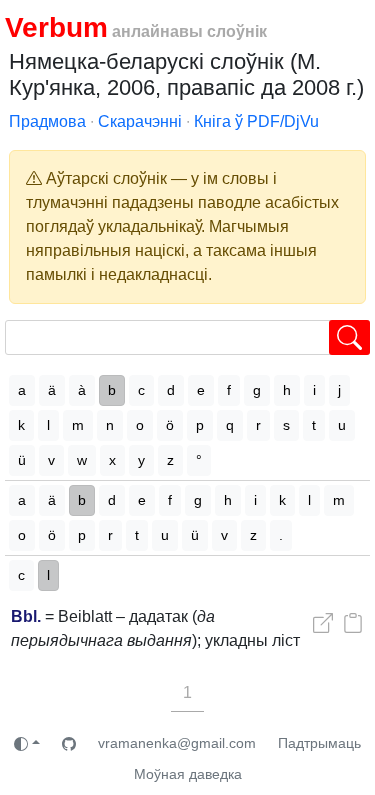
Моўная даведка (188, 774)
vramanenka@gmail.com (177, 743)
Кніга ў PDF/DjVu (256, 121)
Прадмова (47, 121)
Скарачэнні (140, 121)
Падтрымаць (319, 743)
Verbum (56, 27)
